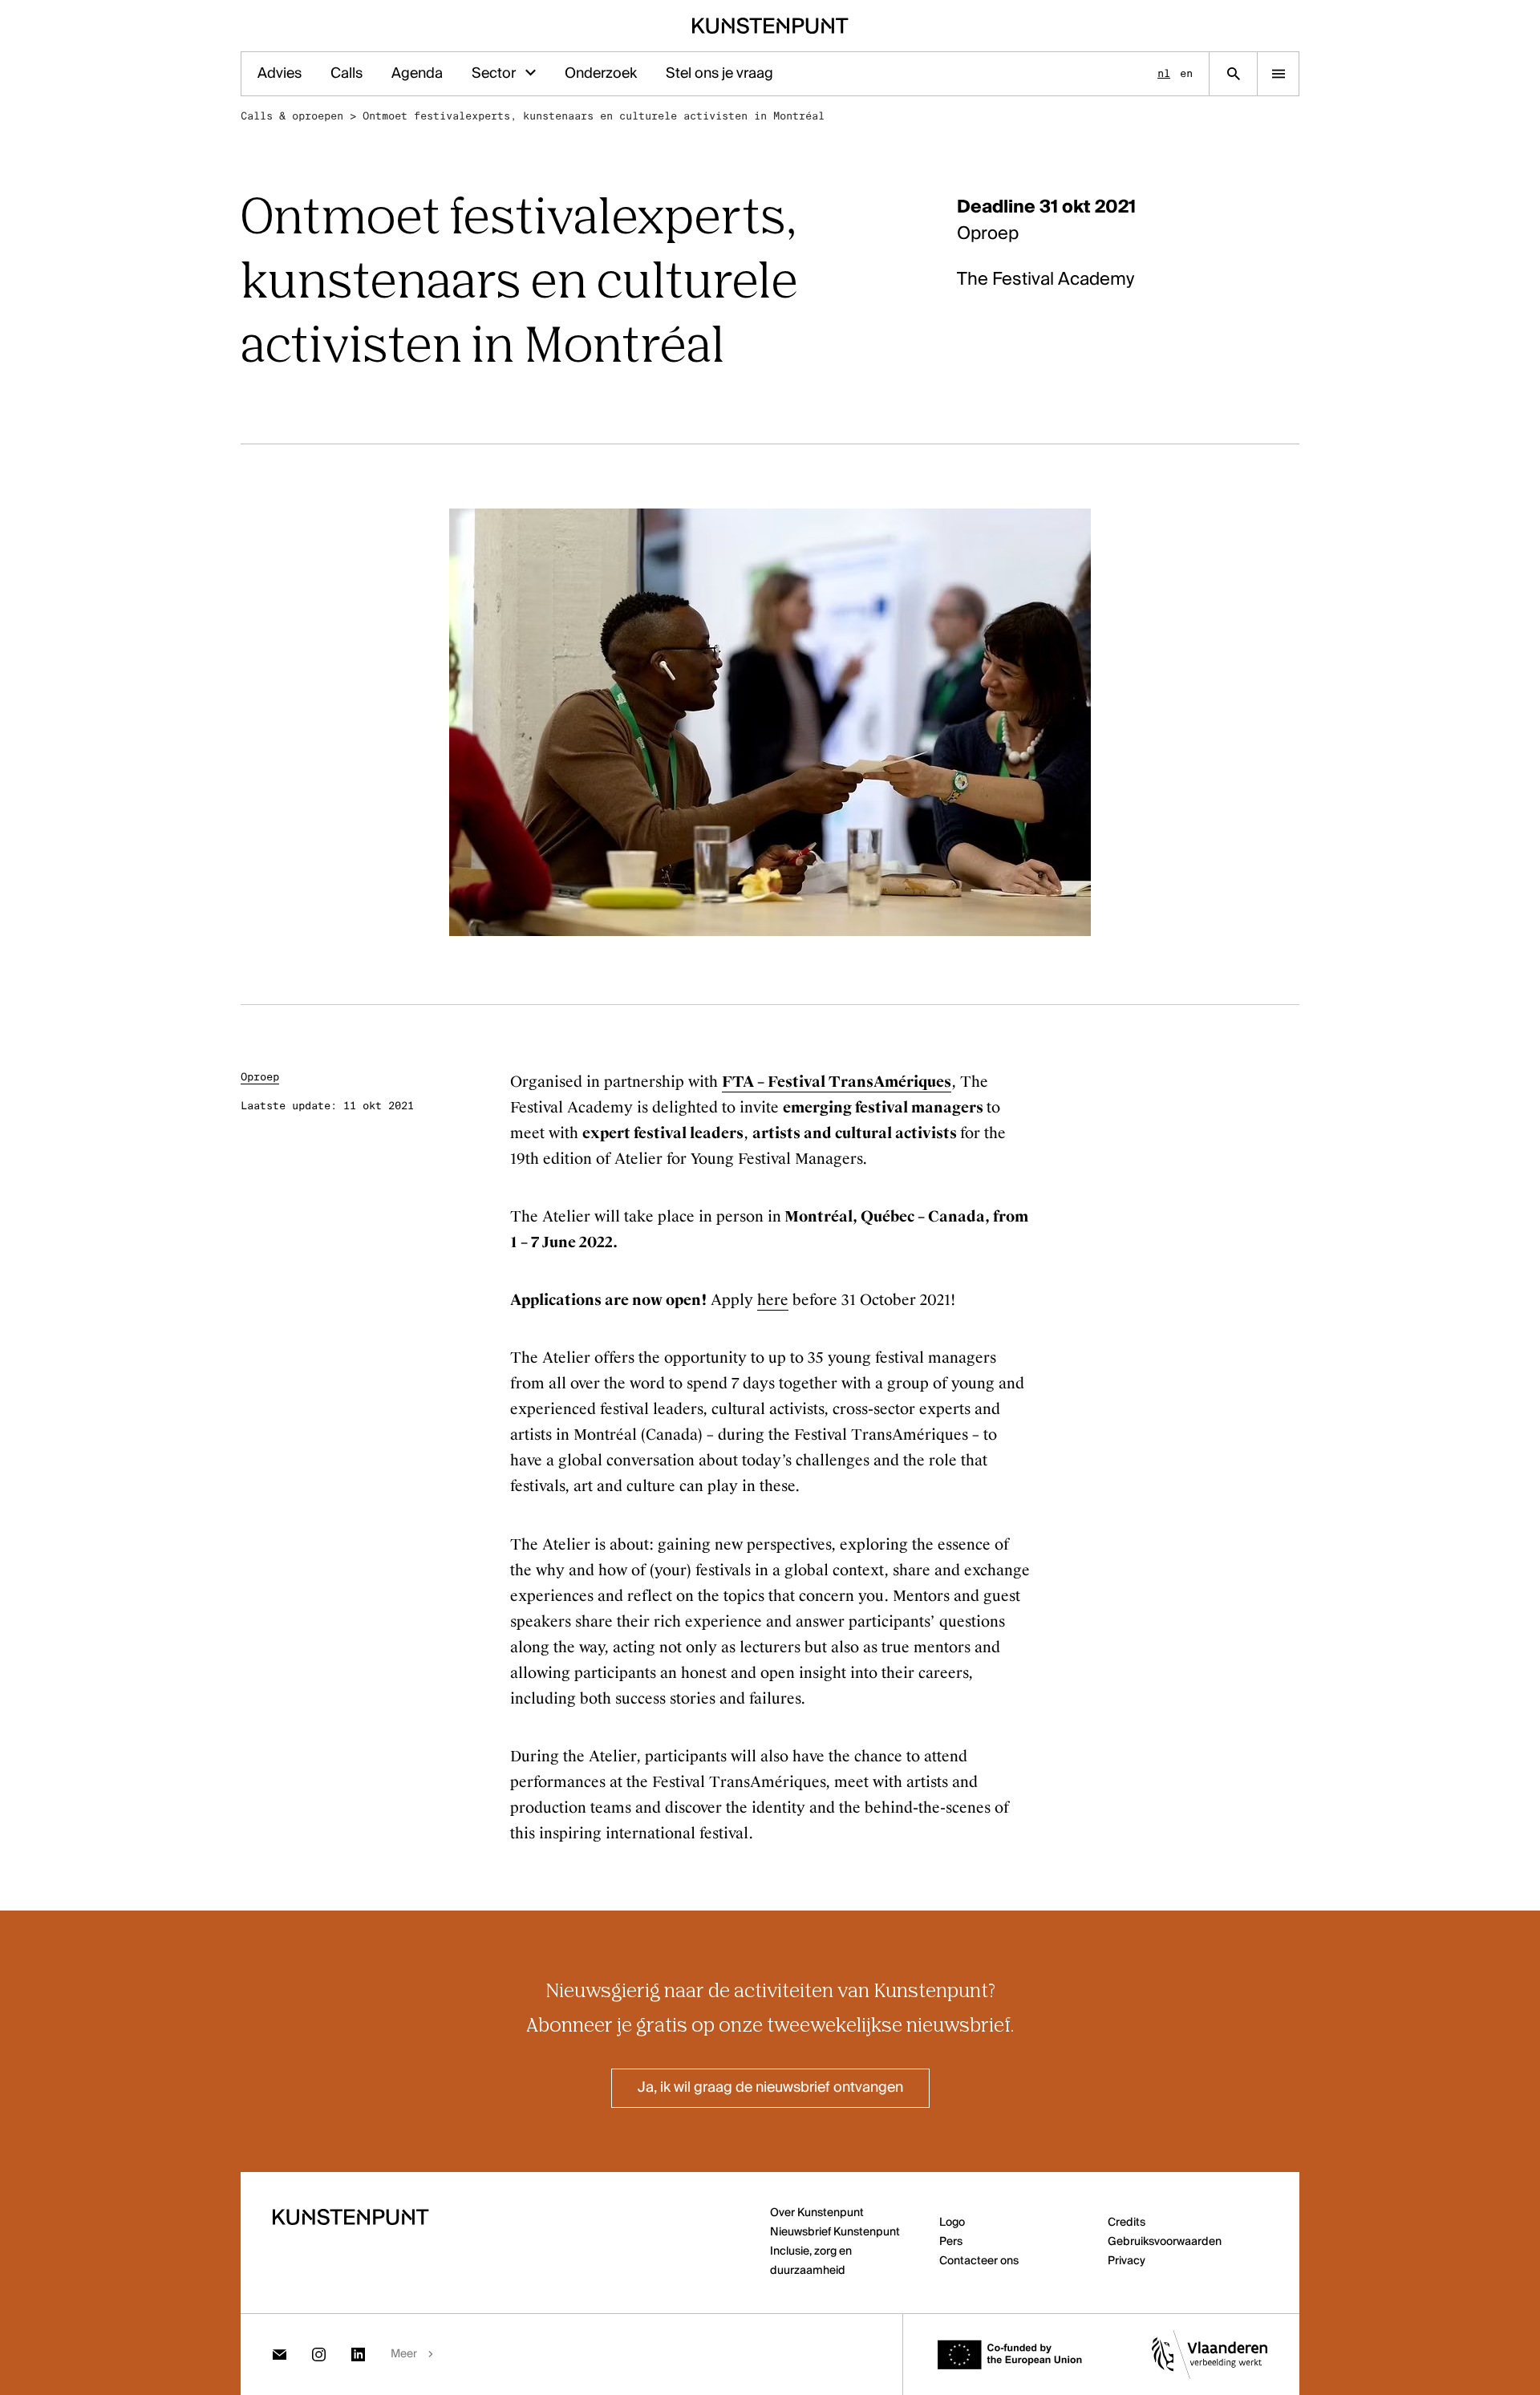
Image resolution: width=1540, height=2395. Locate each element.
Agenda (417, 74)
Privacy (1127, 2261)
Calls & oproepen (292, 116)
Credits (1127, 2223)
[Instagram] (319, 2354)
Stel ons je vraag (719, 74)
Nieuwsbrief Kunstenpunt (835, 2232)
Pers (951, 2242)
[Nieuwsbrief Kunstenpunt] (280, 2354)
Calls (346, 74)
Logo (952, 2223)
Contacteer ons (979, 2261)
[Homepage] (770, 26)
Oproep (260, 1077)
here (773, 1300)
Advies (280, 74)
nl (1164, 73)
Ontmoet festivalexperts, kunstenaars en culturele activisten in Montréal (594, 116)
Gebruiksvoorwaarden (1165, 2242)
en (1186, 73)
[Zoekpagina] (1233, 74)
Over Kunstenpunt (817, 2213)
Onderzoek (601, 74)
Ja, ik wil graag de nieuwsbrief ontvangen (770, 2088)
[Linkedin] (358, 2354)
